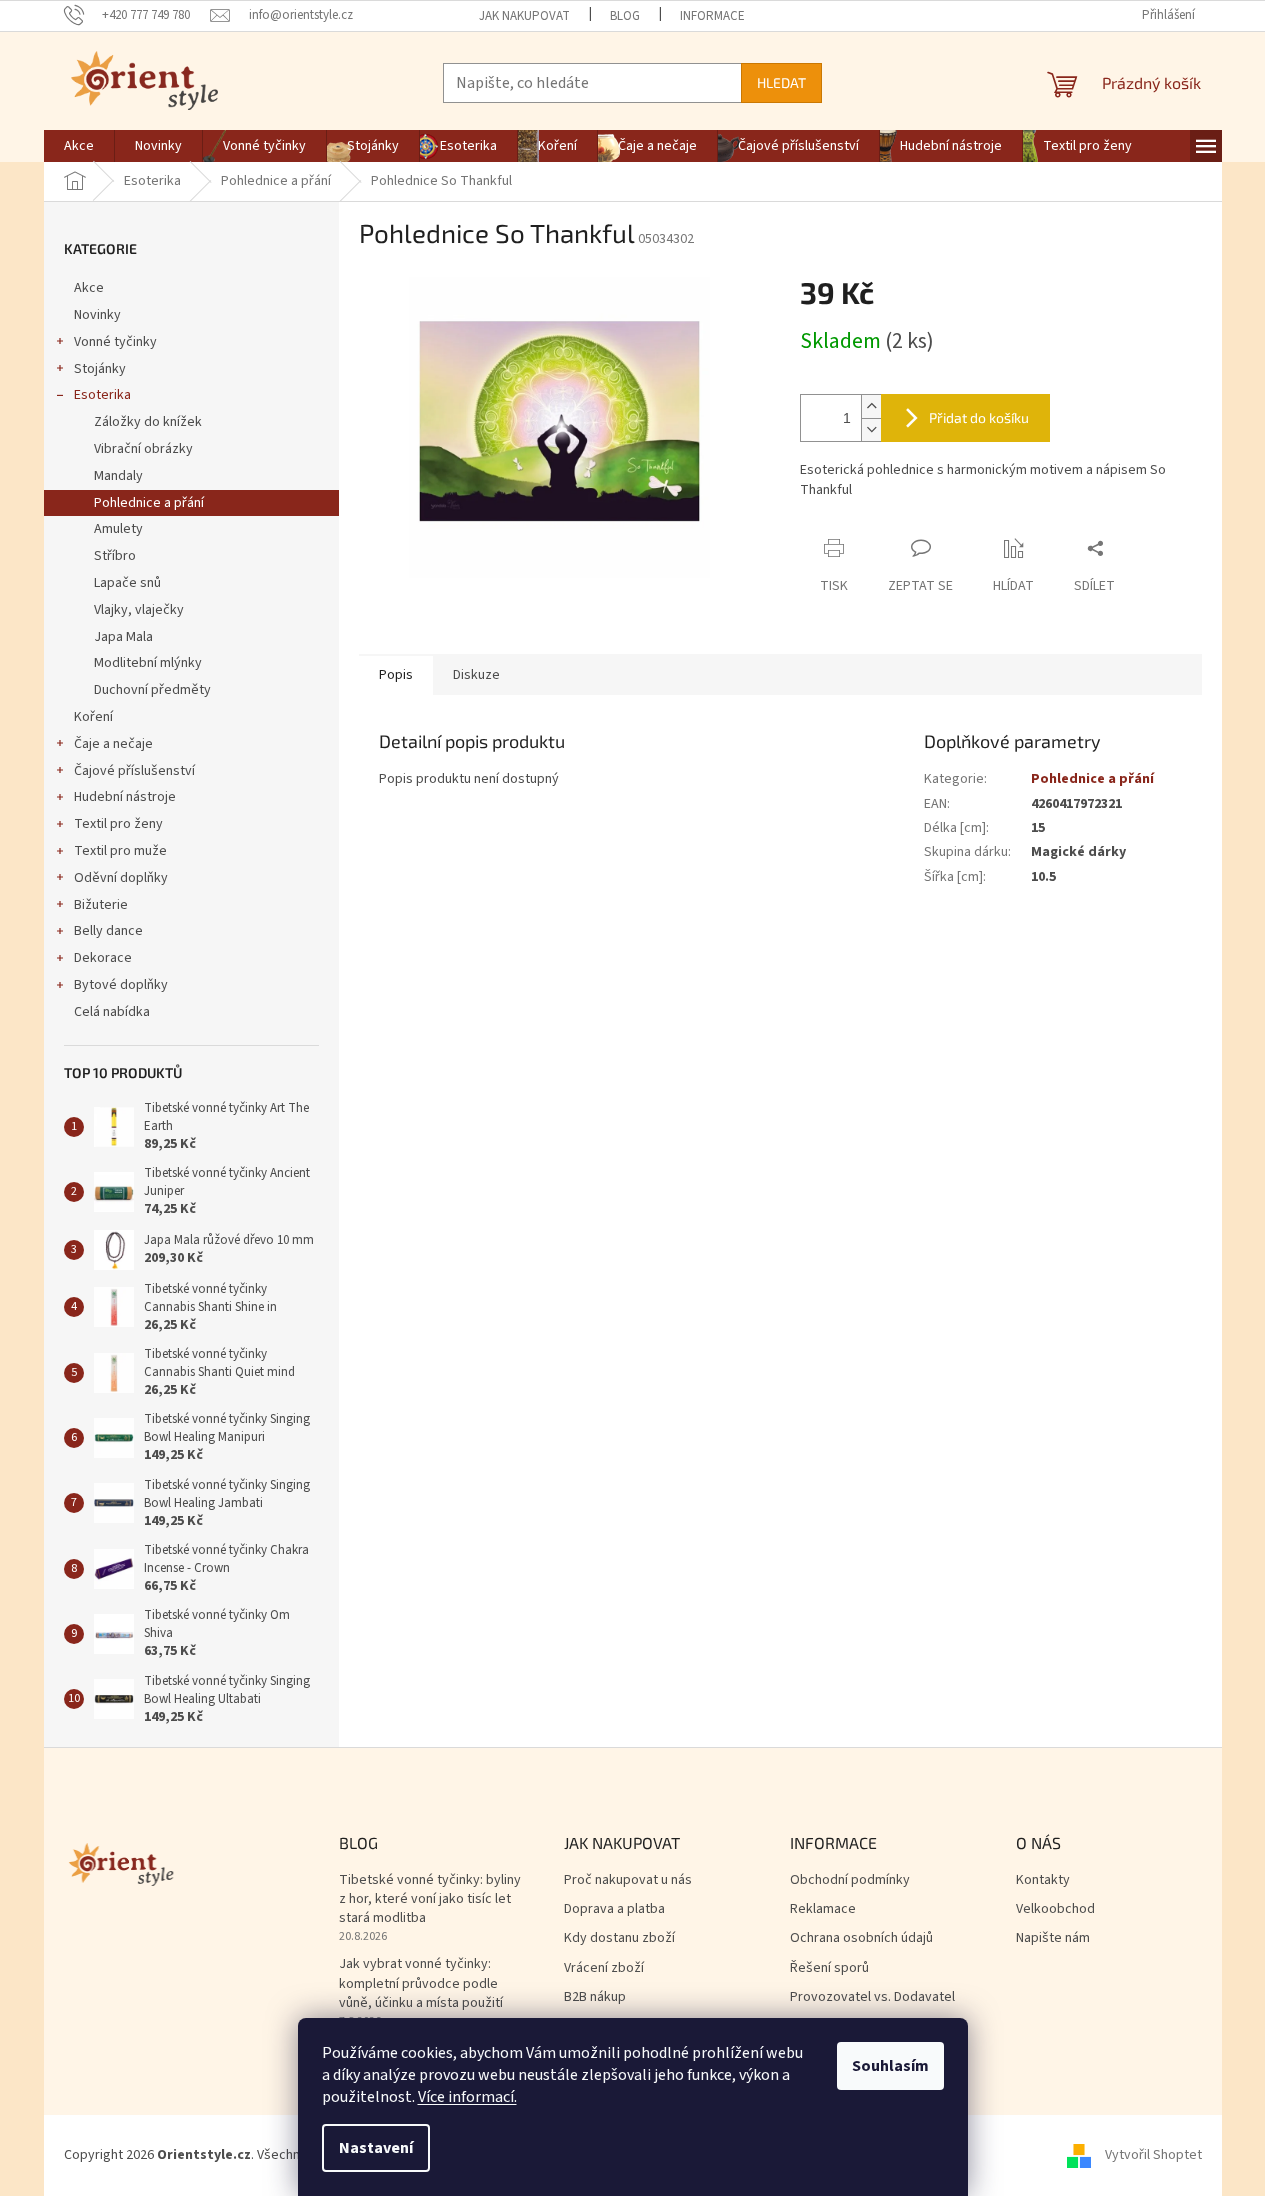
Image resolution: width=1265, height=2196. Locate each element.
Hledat (781, 82)
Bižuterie (101, 905)
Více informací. (467, 2097)
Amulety (118, 529)
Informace (712, 16)
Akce (89, 288)
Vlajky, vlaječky (139, 610)
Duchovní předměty (152, 690)
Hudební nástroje (125, 797)
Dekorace (103, 958)
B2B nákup (595, 1997)
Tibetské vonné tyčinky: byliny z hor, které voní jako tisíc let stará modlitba (430, 1900)
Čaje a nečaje (113, 744)
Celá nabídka (112, 1012)
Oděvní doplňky (121, 878)
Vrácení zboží (604, 1968)
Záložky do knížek (148, 422)
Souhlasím (890, 2066)
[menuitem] (79, 146)
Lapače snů (127, 583)
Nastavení (376, 2148)
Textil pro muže (120, 851)
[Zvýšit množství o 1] (871, 406)
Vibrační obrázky (143, 449)
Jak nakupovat (524, 16)
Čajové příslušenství (134, 771)
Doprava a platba (614, 1909)
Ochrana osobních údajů (861, 1938)
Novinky (97, 315)
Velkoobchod (1055, 1909)
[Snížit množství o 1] (871, 429)
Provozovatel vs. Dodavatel (872, 1997)
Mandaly (118, 476)
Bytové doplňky (121, 985)
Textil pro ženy (118, 824)
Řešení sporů (829, 1968)
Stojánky (100, 369)
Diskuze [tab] (476, 675)
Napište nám (1053, 1938)
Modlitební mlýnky (148, 663)
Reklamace (823, 1909)
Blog (625, 16)
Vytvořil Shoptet (1153, 2155)
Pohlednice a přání (149, 503)
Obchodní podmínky (850, 1880)
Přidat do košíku (979, 417)
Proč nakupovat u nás (628, 1880)
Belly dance (108, 931)
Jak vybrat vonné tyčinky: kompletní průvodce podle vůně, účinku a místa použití (421, 1984)
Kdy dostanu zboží (619, 1938)
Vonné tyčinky (115, 342)
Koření (93, 717)
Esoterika (102, 395)
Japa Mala (123, 637)
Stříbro (115, 556)
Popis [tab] (396, 675)
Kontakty (1043, 1880)
